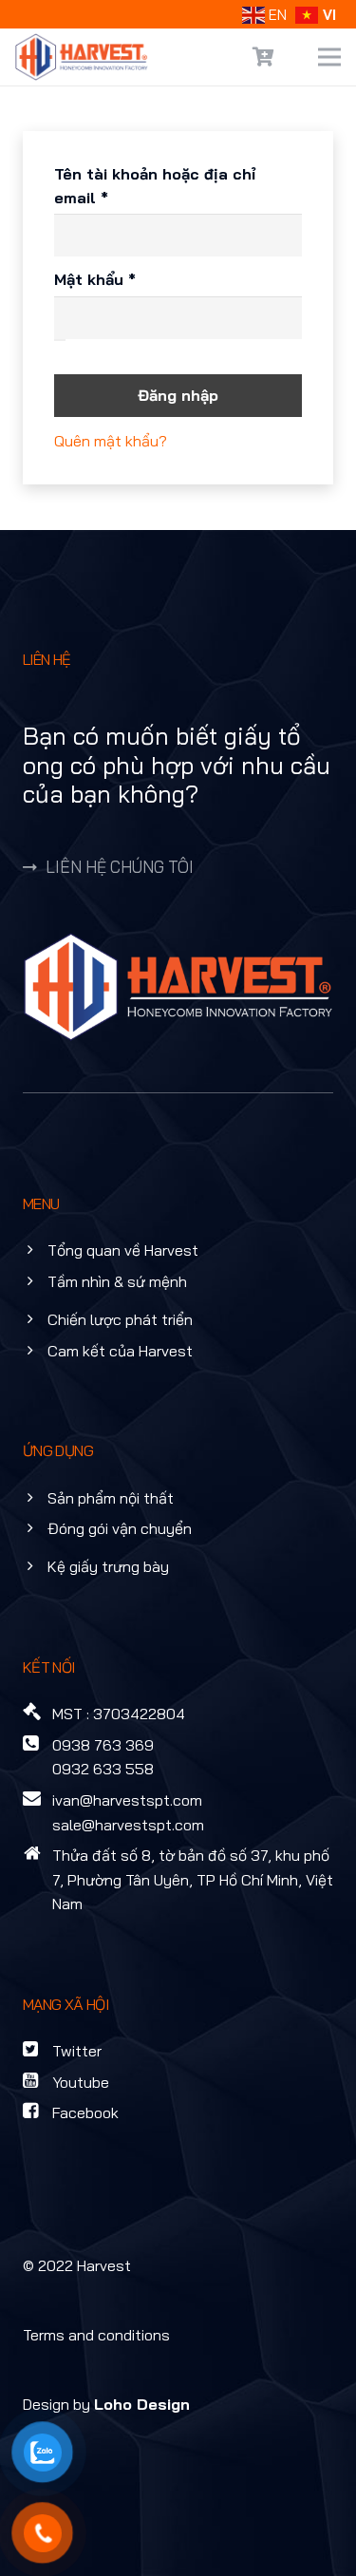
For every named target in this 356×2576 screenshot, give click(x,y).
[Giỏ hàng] (264, 57)
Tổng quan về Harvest (123, 1250)
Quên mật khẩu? (111, 441)
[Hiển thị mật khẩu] (60, 340)
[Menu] (329, 57)
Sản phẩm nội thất (111, 1498)
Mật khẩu (113, 280)
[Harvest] (82, 57)
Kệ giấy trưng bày (108, 1566)
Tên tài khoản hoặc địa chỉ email (155, 187)
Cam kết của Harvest (120, 1351)
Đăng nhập (178, 395)
